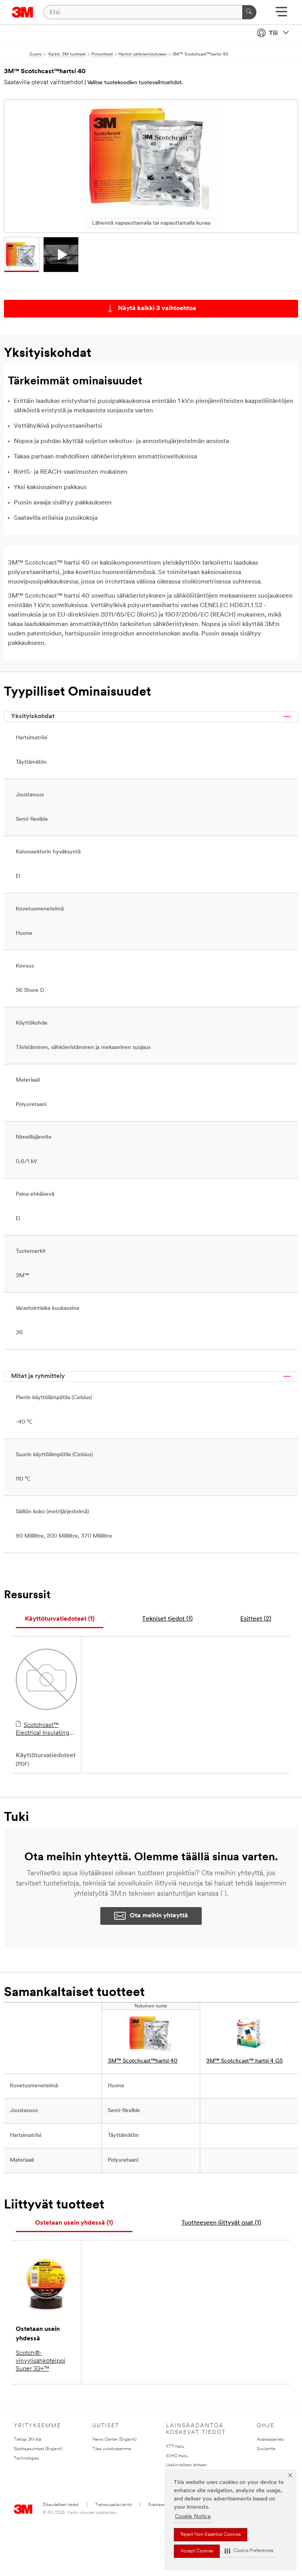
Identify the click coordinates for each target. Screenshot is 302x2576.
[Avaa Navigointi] (281, 14)
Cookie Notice (193, 2517)
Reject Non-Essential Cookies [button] (211, 2535)
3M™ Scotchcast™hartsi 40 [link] (143, 2061)
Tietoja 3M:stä (28, 2440)
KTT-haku (175, 2447)
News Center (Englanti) (114, 2440)
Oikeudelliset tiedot (61, 2505)
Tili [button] (273, 33)
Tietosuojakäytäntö (113, 2505)
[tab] (60, 1619)
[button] (249, 2551)
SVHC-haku (177, 2456)
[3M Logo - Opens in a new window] (23, 12)
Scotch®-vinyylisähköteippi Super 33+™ (41, 2361)
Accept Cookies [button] (197, 2551)
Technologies (26, 2459)
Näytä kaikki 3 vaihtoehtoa (157, 308)
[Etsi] (249, 12)
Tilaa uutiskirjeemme (112, 2449)
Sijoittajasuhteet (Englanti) (38, 2449)
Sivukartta (266, 2449)
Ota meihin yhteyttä (159, 1916)
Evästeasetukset (164, 2505)
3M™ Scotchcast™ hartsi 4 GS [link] (244, 2061)
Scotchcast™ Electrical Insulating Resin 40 (42, 1730)
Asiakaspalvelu (271, 2440)
